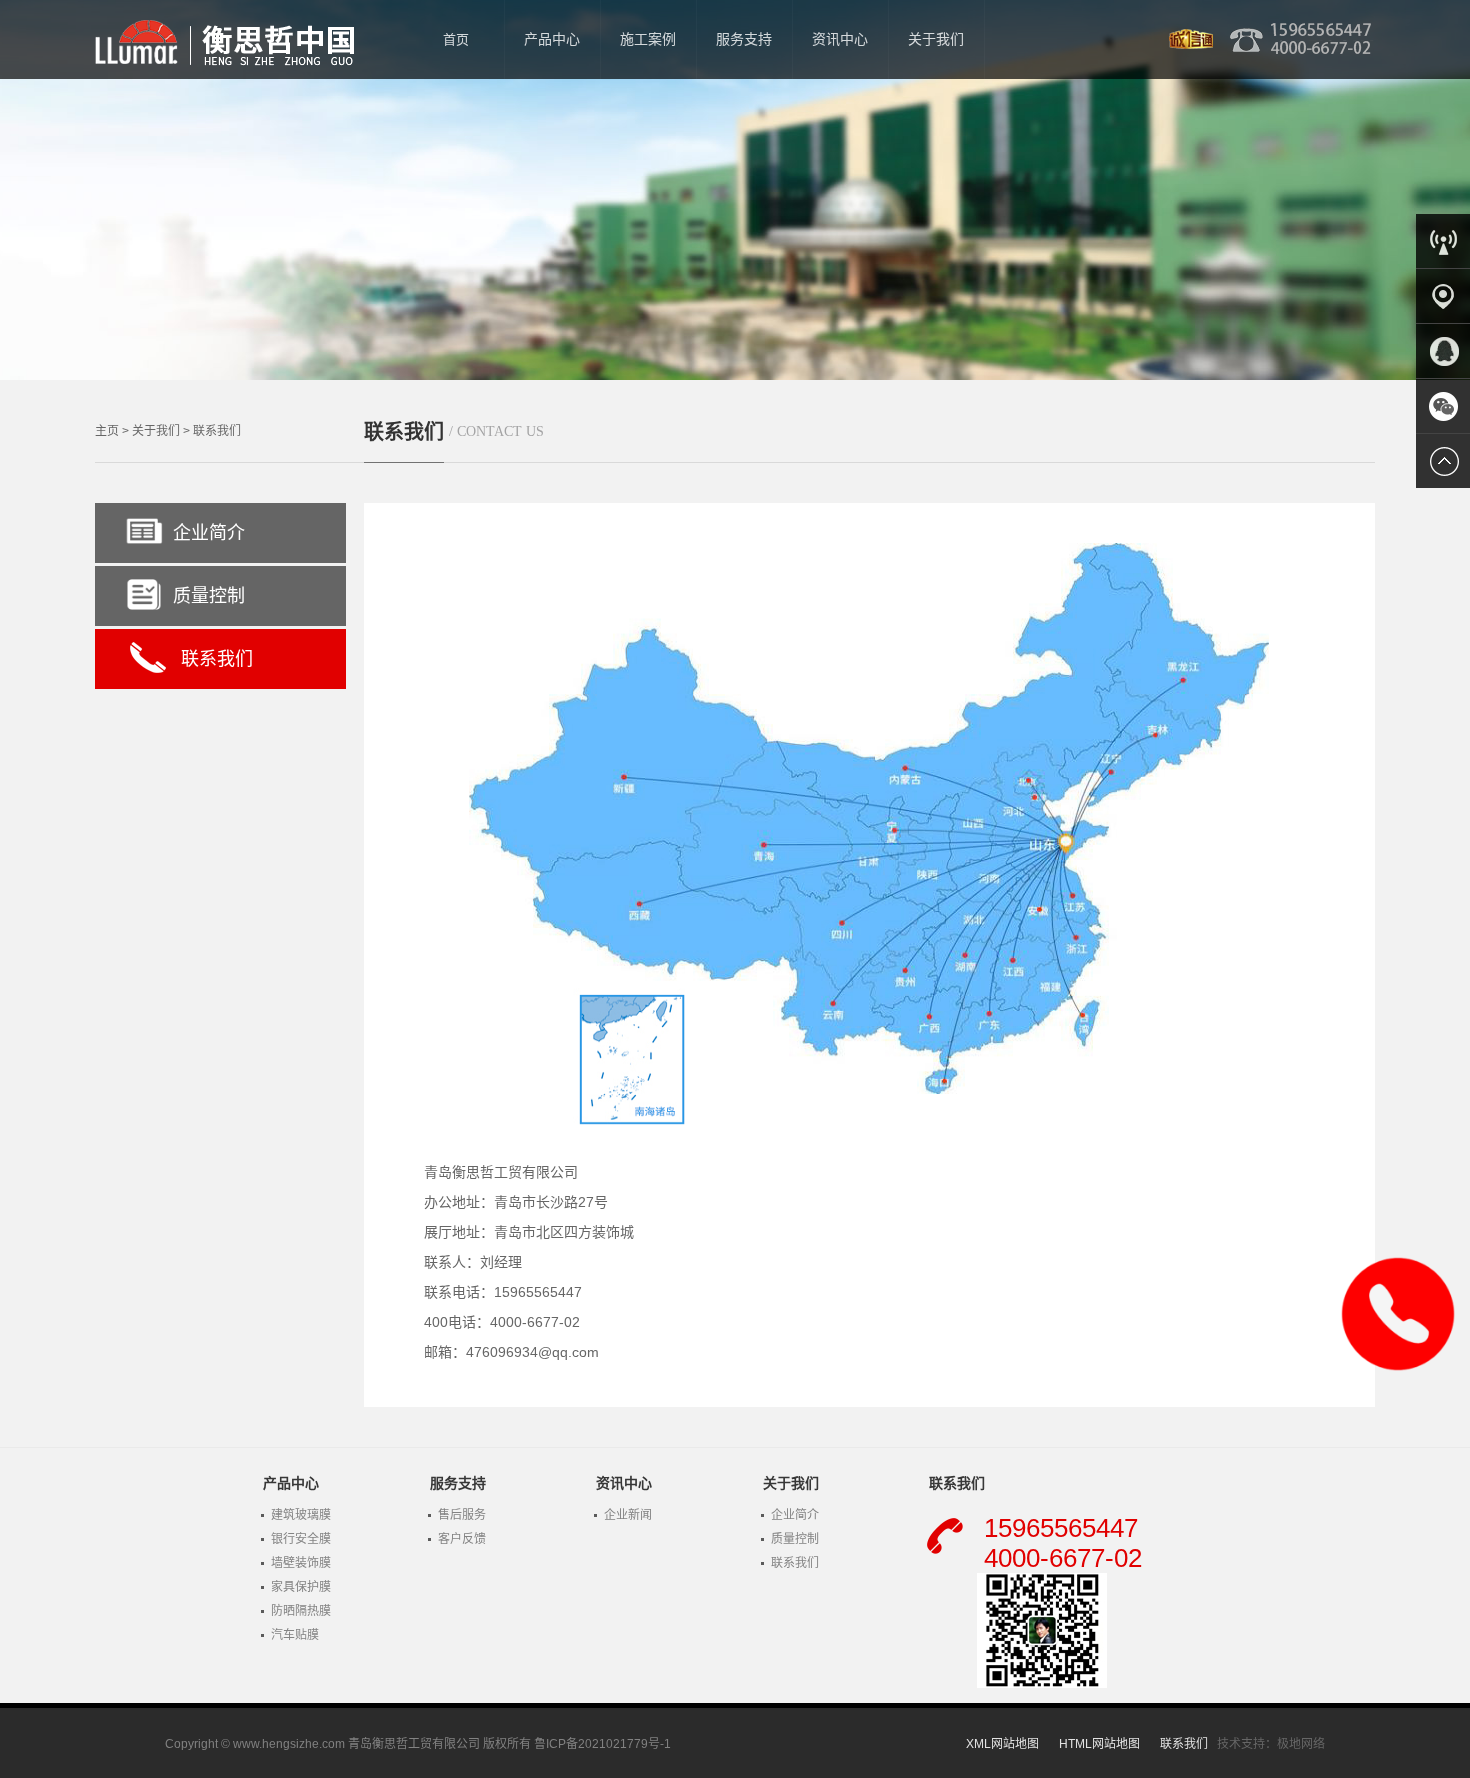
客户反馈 (462, 1539)
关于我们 (156, 431)
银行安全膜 (301, 1539)
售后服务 (462, 1515)
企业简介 (209, 533)
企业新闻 (628, 1515)
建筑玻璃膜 (301, 1515)
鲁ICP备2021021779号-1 (602, 1744)
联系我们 (217, 431)
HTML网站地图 (1099, 1744)
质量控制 (209, 596)
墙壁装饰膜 (301, 1563)
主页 (107, 431)
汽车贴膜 (295, 1635)
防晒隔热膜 (301, 1611)
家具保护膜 (301, 1587)
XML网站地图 (1002, 1744)
